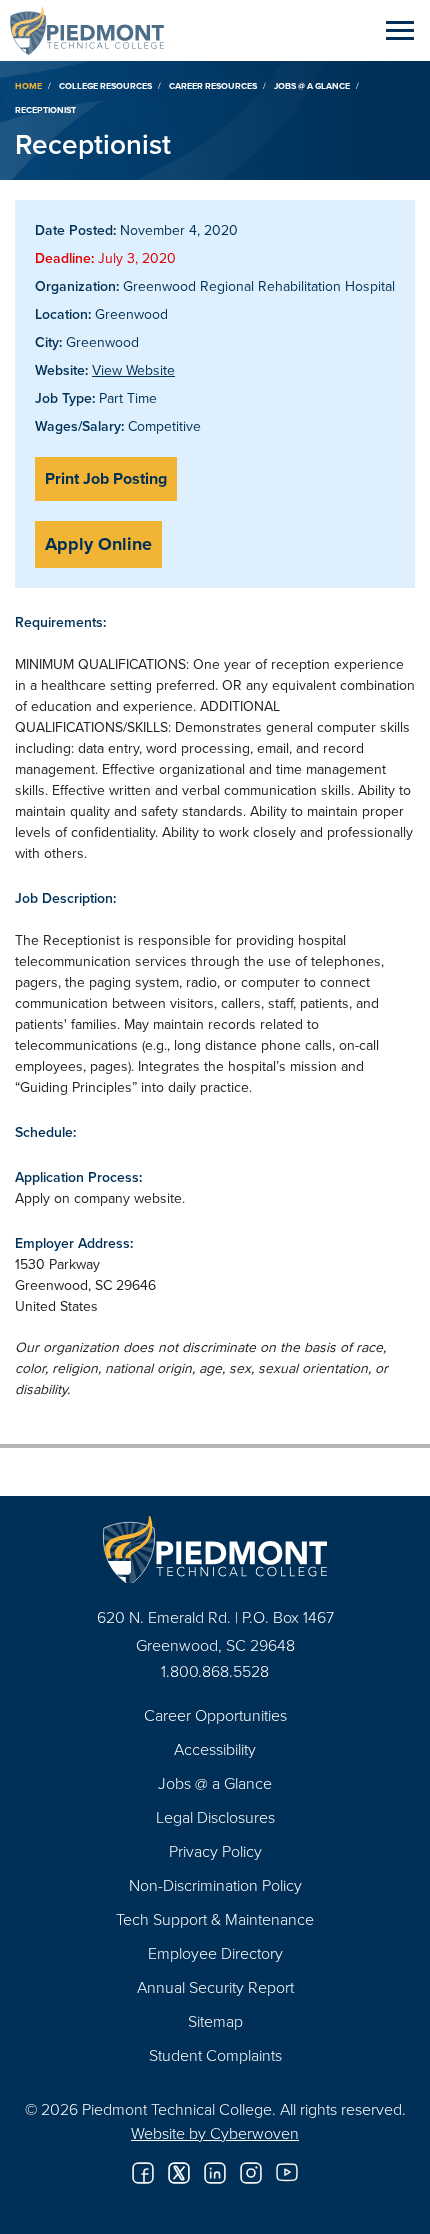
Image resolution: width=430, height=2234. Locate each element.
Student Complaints (215, 2055)
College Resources (105, 85)
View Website (133, 370)
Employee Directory (215, 1953)
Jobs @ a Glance (312, 85)
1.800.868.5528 (215, 1671)
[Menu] (400, 30)
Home (28, 85)
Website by (215, 2133)
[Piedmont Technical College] (215, 1549)
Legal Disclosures (215, 1817)
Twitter (179, 2173)
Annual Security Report (215, 1987)
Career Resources (213, 85)
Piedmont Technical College (95, 30)
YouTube (287, 2173)
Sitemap (215, 2021)
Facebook (143, 2173)
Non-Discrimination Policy (215, 1885)
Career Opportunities (215, 1715)
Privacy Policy (215, 1851)
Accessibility (215, 1749)
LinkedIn (215, 2173)
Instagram (251, 2173)
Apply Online (98, 544)
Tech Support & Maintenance (215, 1919)
